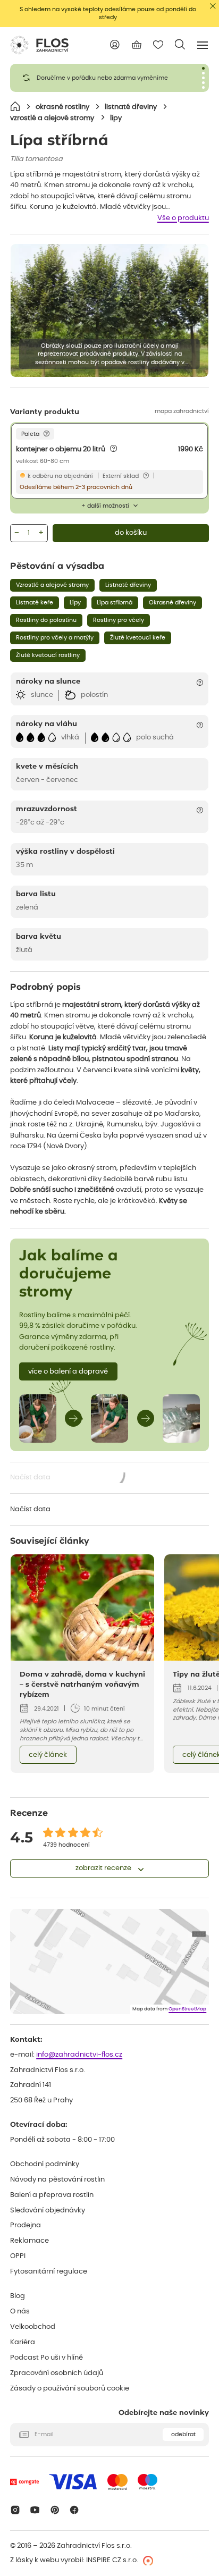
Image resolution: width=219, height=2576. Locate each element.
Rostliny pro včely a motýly (55, 638)
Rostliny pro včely (119, 620)
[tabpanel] (109, 78)
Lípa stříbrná (115, 603)
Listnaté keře (35, 603)
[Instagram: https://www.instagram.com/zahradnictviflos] (15, 2510)
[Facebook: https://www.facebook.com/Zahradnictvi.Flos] (75, 2510)
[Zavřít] (213, 6)
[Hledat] (180, 44)
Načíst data (68, 1479)
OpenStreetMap (187, 2009)
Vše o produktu (183, 218)
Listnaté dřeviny (128, 585)
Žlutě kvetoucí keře (138, 638)
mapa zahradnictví (182, 411)
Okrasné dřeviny (172, 603)
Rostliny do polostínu (46, 620)
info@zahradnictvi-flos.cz (79, 2055)
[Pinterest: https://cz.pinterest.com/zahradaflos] (54, 2510)
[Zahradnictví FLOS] (39, 45)
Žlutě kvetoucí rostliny (48, 655)
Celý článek (48, 1755)
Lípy (75, 603)
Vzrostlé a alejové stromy (52, 585)
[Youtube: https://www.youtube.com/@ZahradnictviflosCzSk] (35, 2510)
